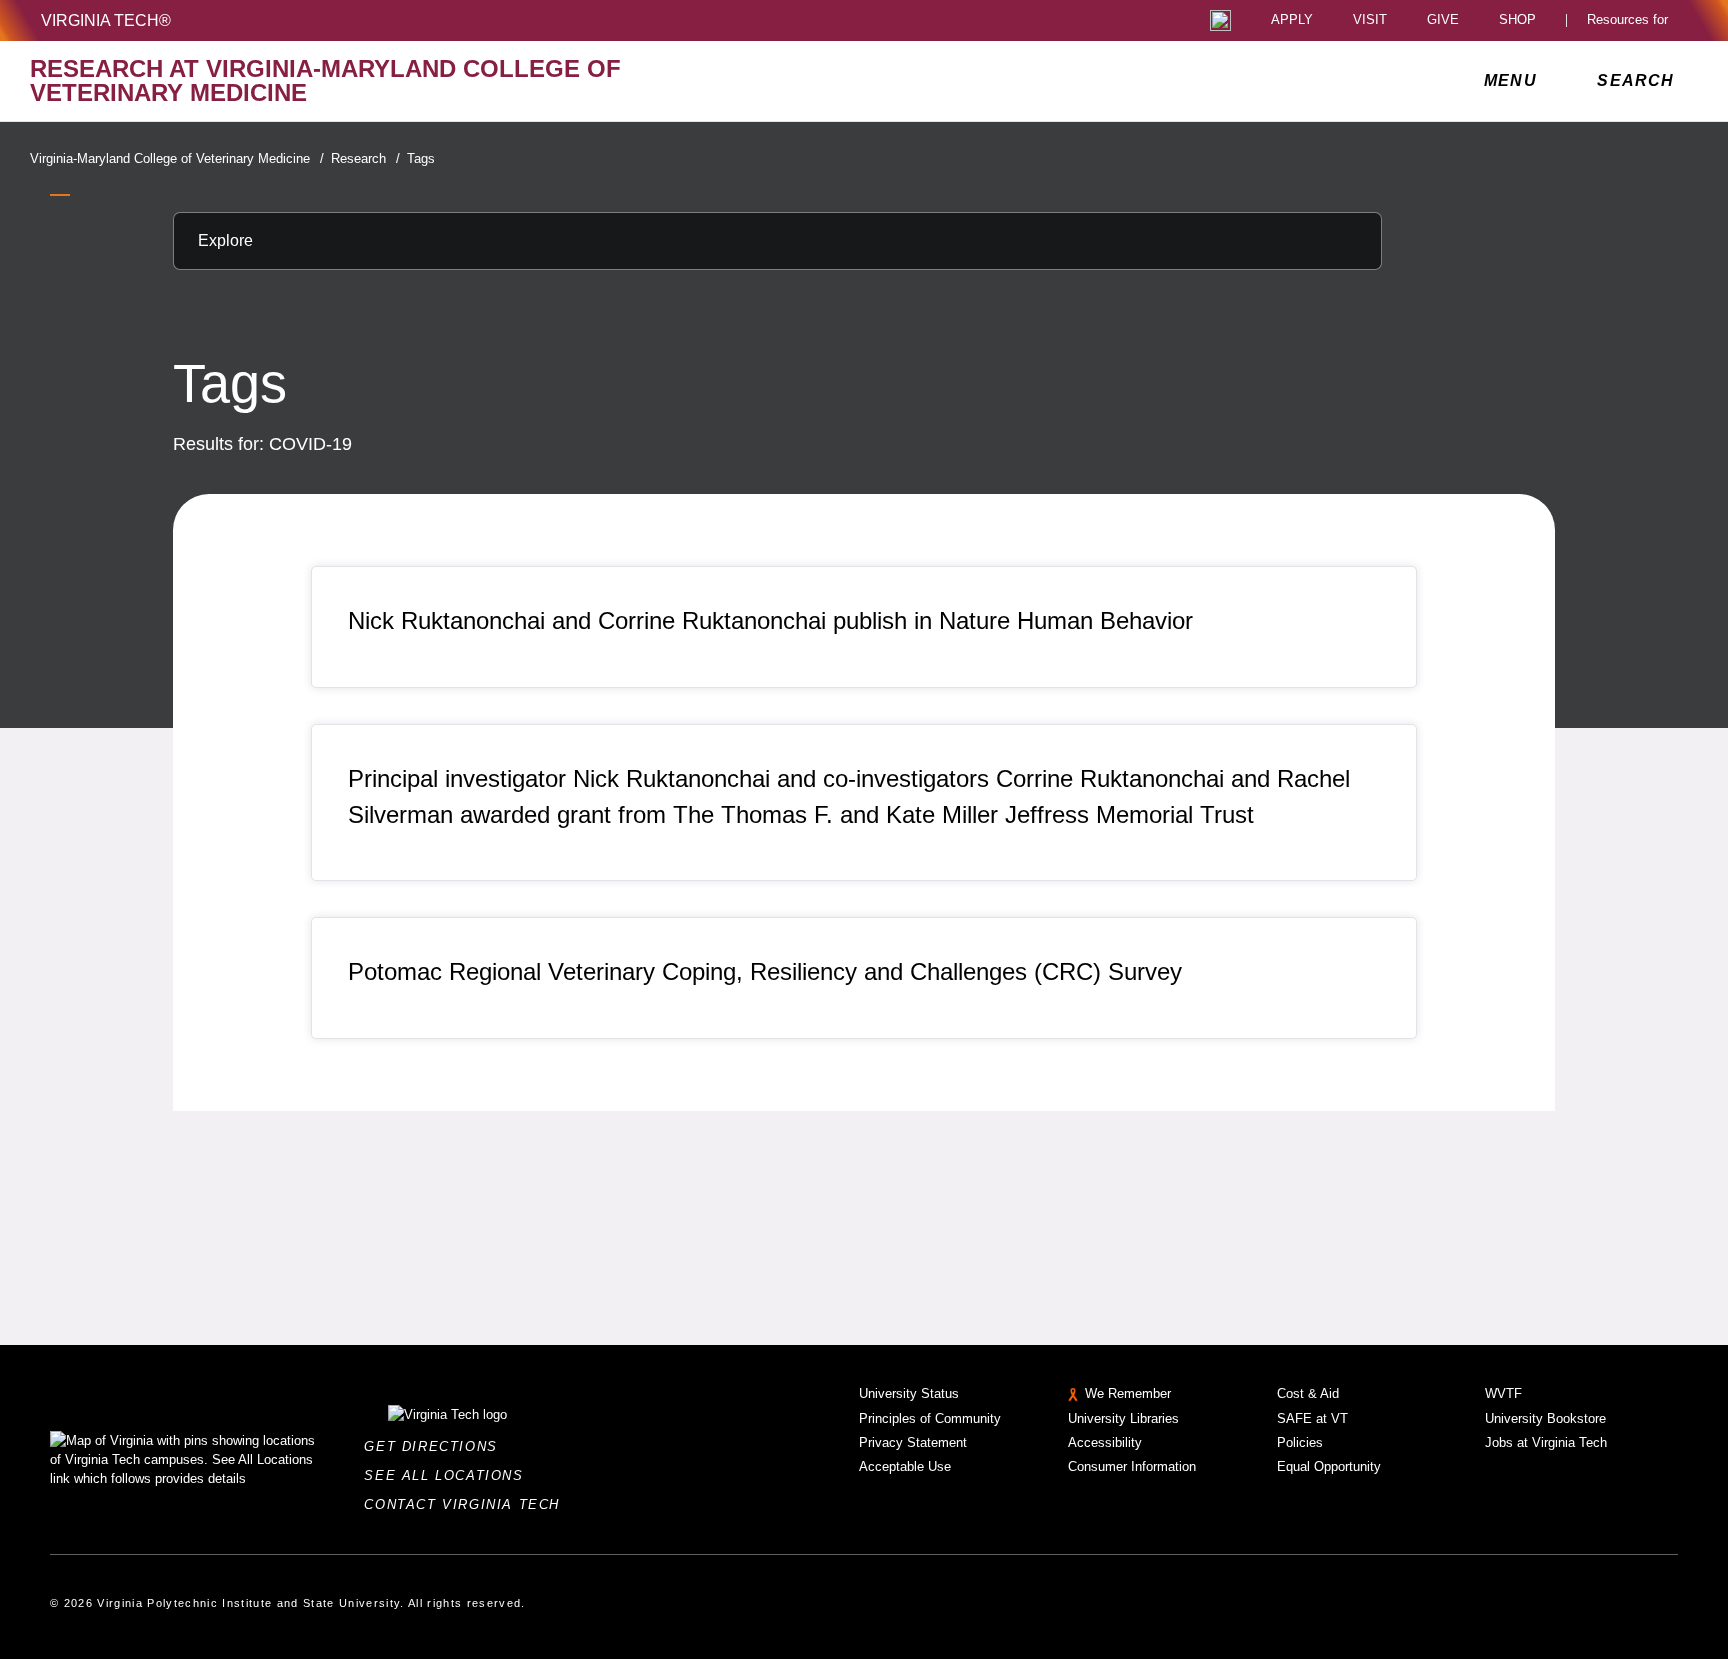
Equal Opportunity (1329, 1466)
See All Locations (449, 1475)
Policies (1300, 1442)
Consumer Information (1132, 1466)
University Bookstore (1545, 1418)
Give (1443, 20)
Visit (1370, 20)
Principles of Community (930, 1418)
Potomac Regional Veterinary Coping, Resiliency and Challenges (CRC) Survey (765, 971)
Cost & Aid (1308, 1393)
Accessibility (1105, 1442)
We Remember (1128, 1393)
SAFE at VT (1312, 1418)
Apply (1292, 20)
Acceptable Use (905, 1466)
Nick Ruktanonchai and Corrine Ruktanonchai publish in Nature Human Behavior (770, 620)
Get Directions (436, 1446)
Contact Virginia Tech (467, 1504)
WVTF (1503, 1393)
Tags (421, 158)
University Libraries (1123, 1418)
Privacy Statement (913, 1442)
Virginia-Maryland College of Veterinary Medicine (177, 158)
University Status (909, 1393)
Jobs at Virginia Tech (1546, 1442)
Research (365, 158)
